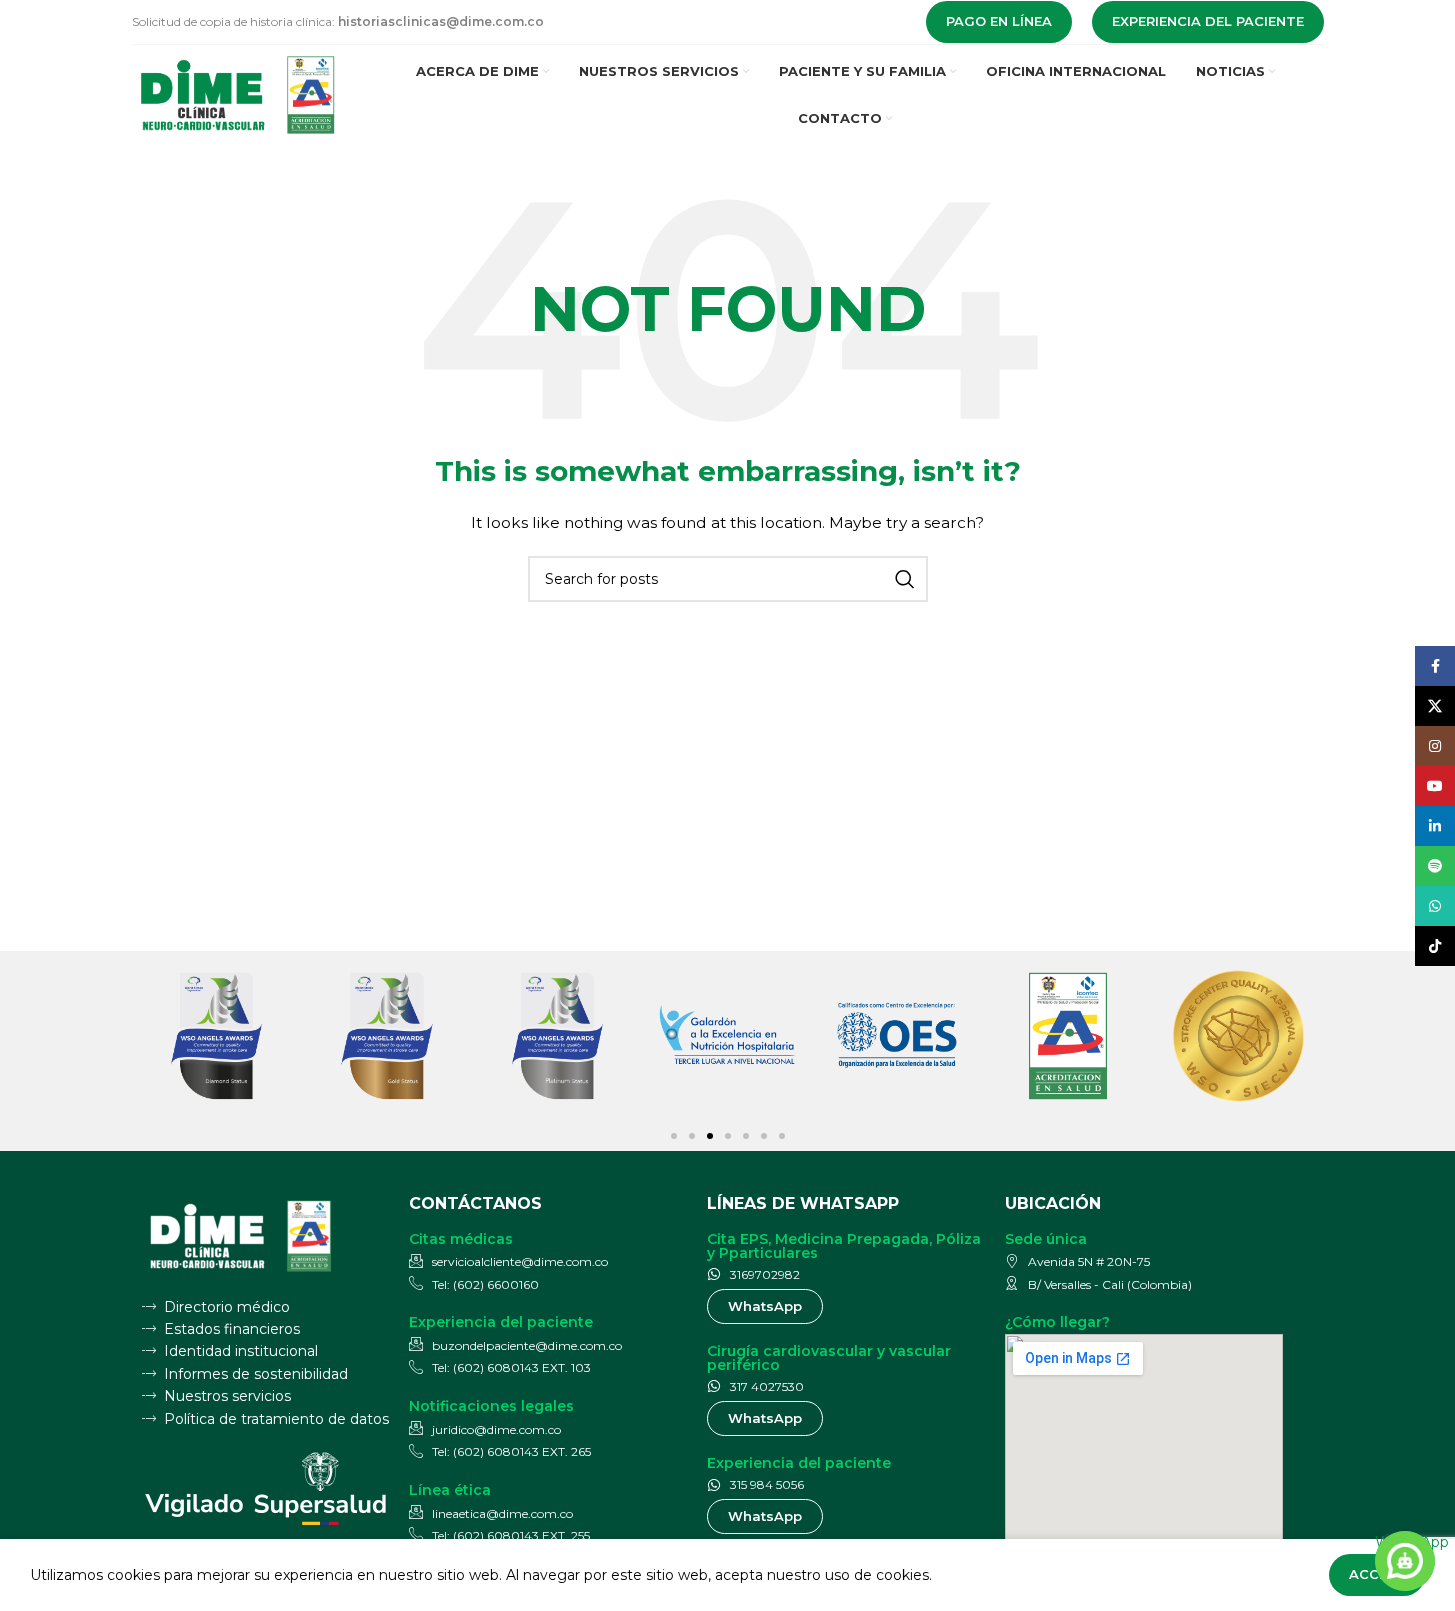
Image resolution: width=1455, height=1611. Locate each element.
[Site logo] (239, 94)
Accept (1377, 1574)
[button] (674, 1136)
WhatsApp (1405, 1542)
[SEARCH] (905, 579)
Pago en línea (999, 21)
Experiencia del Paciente (1208, 21)
